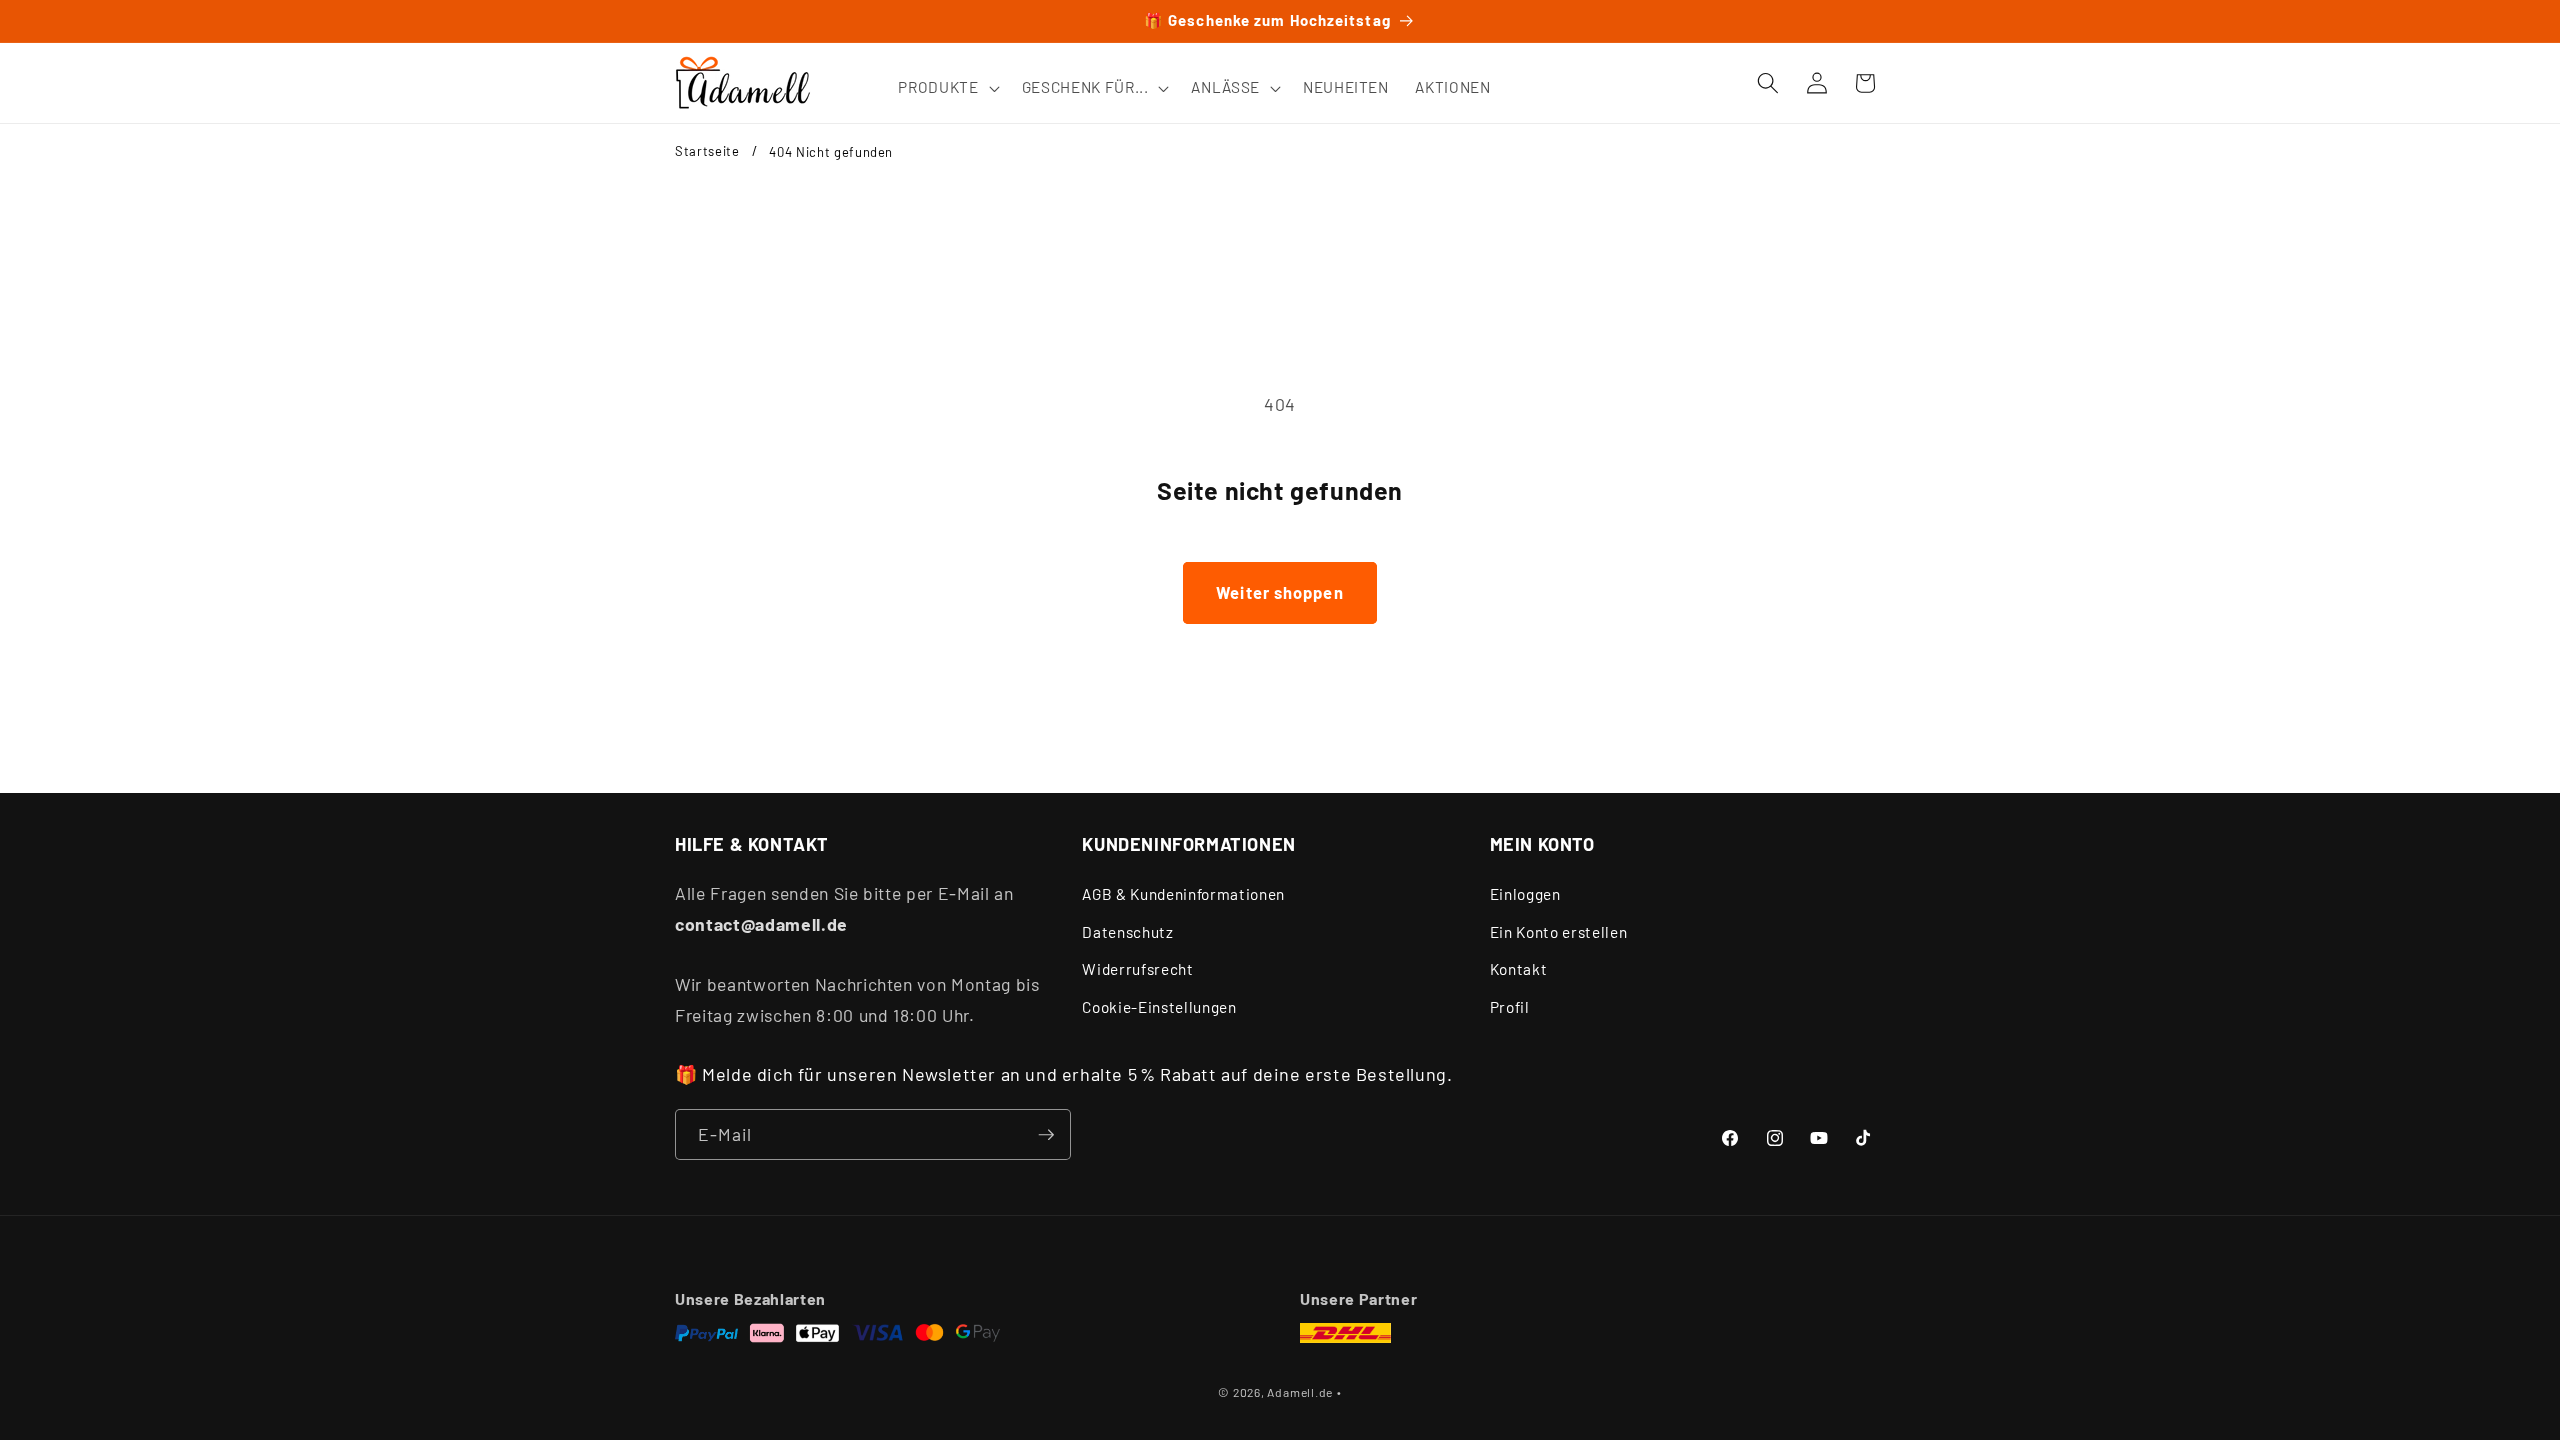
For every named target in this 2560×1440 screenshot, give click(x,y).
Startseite (707, 151)
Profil (1510, 1007)
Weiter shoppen (1279, 592)
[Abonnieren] (1046, 1135)
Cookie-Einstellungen (1159, 1007)
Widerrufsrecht (1137, 970)
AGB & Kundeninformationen (1183, 895)
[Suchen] (1768, 83)
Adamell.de (1300, 1392)
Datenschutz (1127, 932)
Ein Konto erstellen (1559, 932)
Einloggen (1525, 895)
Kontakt (1519, 970)
